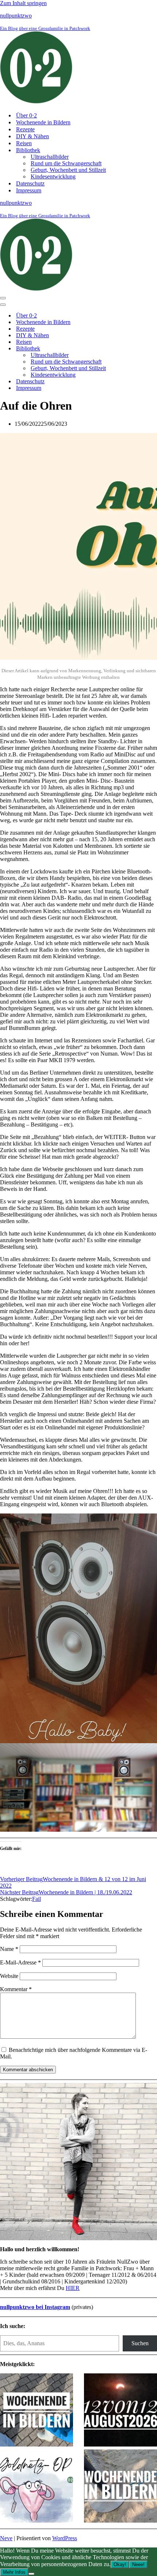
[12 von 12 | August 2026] (120, 2411)
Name (9, 1949)
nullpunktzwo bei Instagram (35, 2307)
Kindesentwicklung (53, 176)
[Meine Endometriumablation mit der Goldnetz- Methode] (37, 2487)
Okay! (120, 2564)
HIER (73, 2288)
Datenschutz (30, 183)
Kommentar (16, 1989)
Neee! (138, 2564)
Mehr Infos (14, 2572)
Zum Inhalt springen (23, 3)
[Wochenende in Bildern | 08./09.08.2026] (120, 2487)
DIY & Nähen (32, 136)
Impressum (29, 190)
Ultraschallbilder (50, 157)
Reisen (24, 143)
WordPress (65, 2538)
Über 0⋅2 (26, 115)
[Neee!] (31, 2574)
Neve (6, 2538)
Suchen (140, 2343)
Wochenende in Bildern (43, 122)
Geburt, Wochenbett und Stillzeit (68, 170)
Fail (37, 1899)
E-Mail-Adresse (20, 1962)
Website (9, 1976)
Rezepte (25, 129)
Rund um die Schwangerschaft (66, 163)
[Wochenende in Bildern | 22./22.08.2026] (37, 2411)
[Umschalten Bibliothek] (128, 349)
